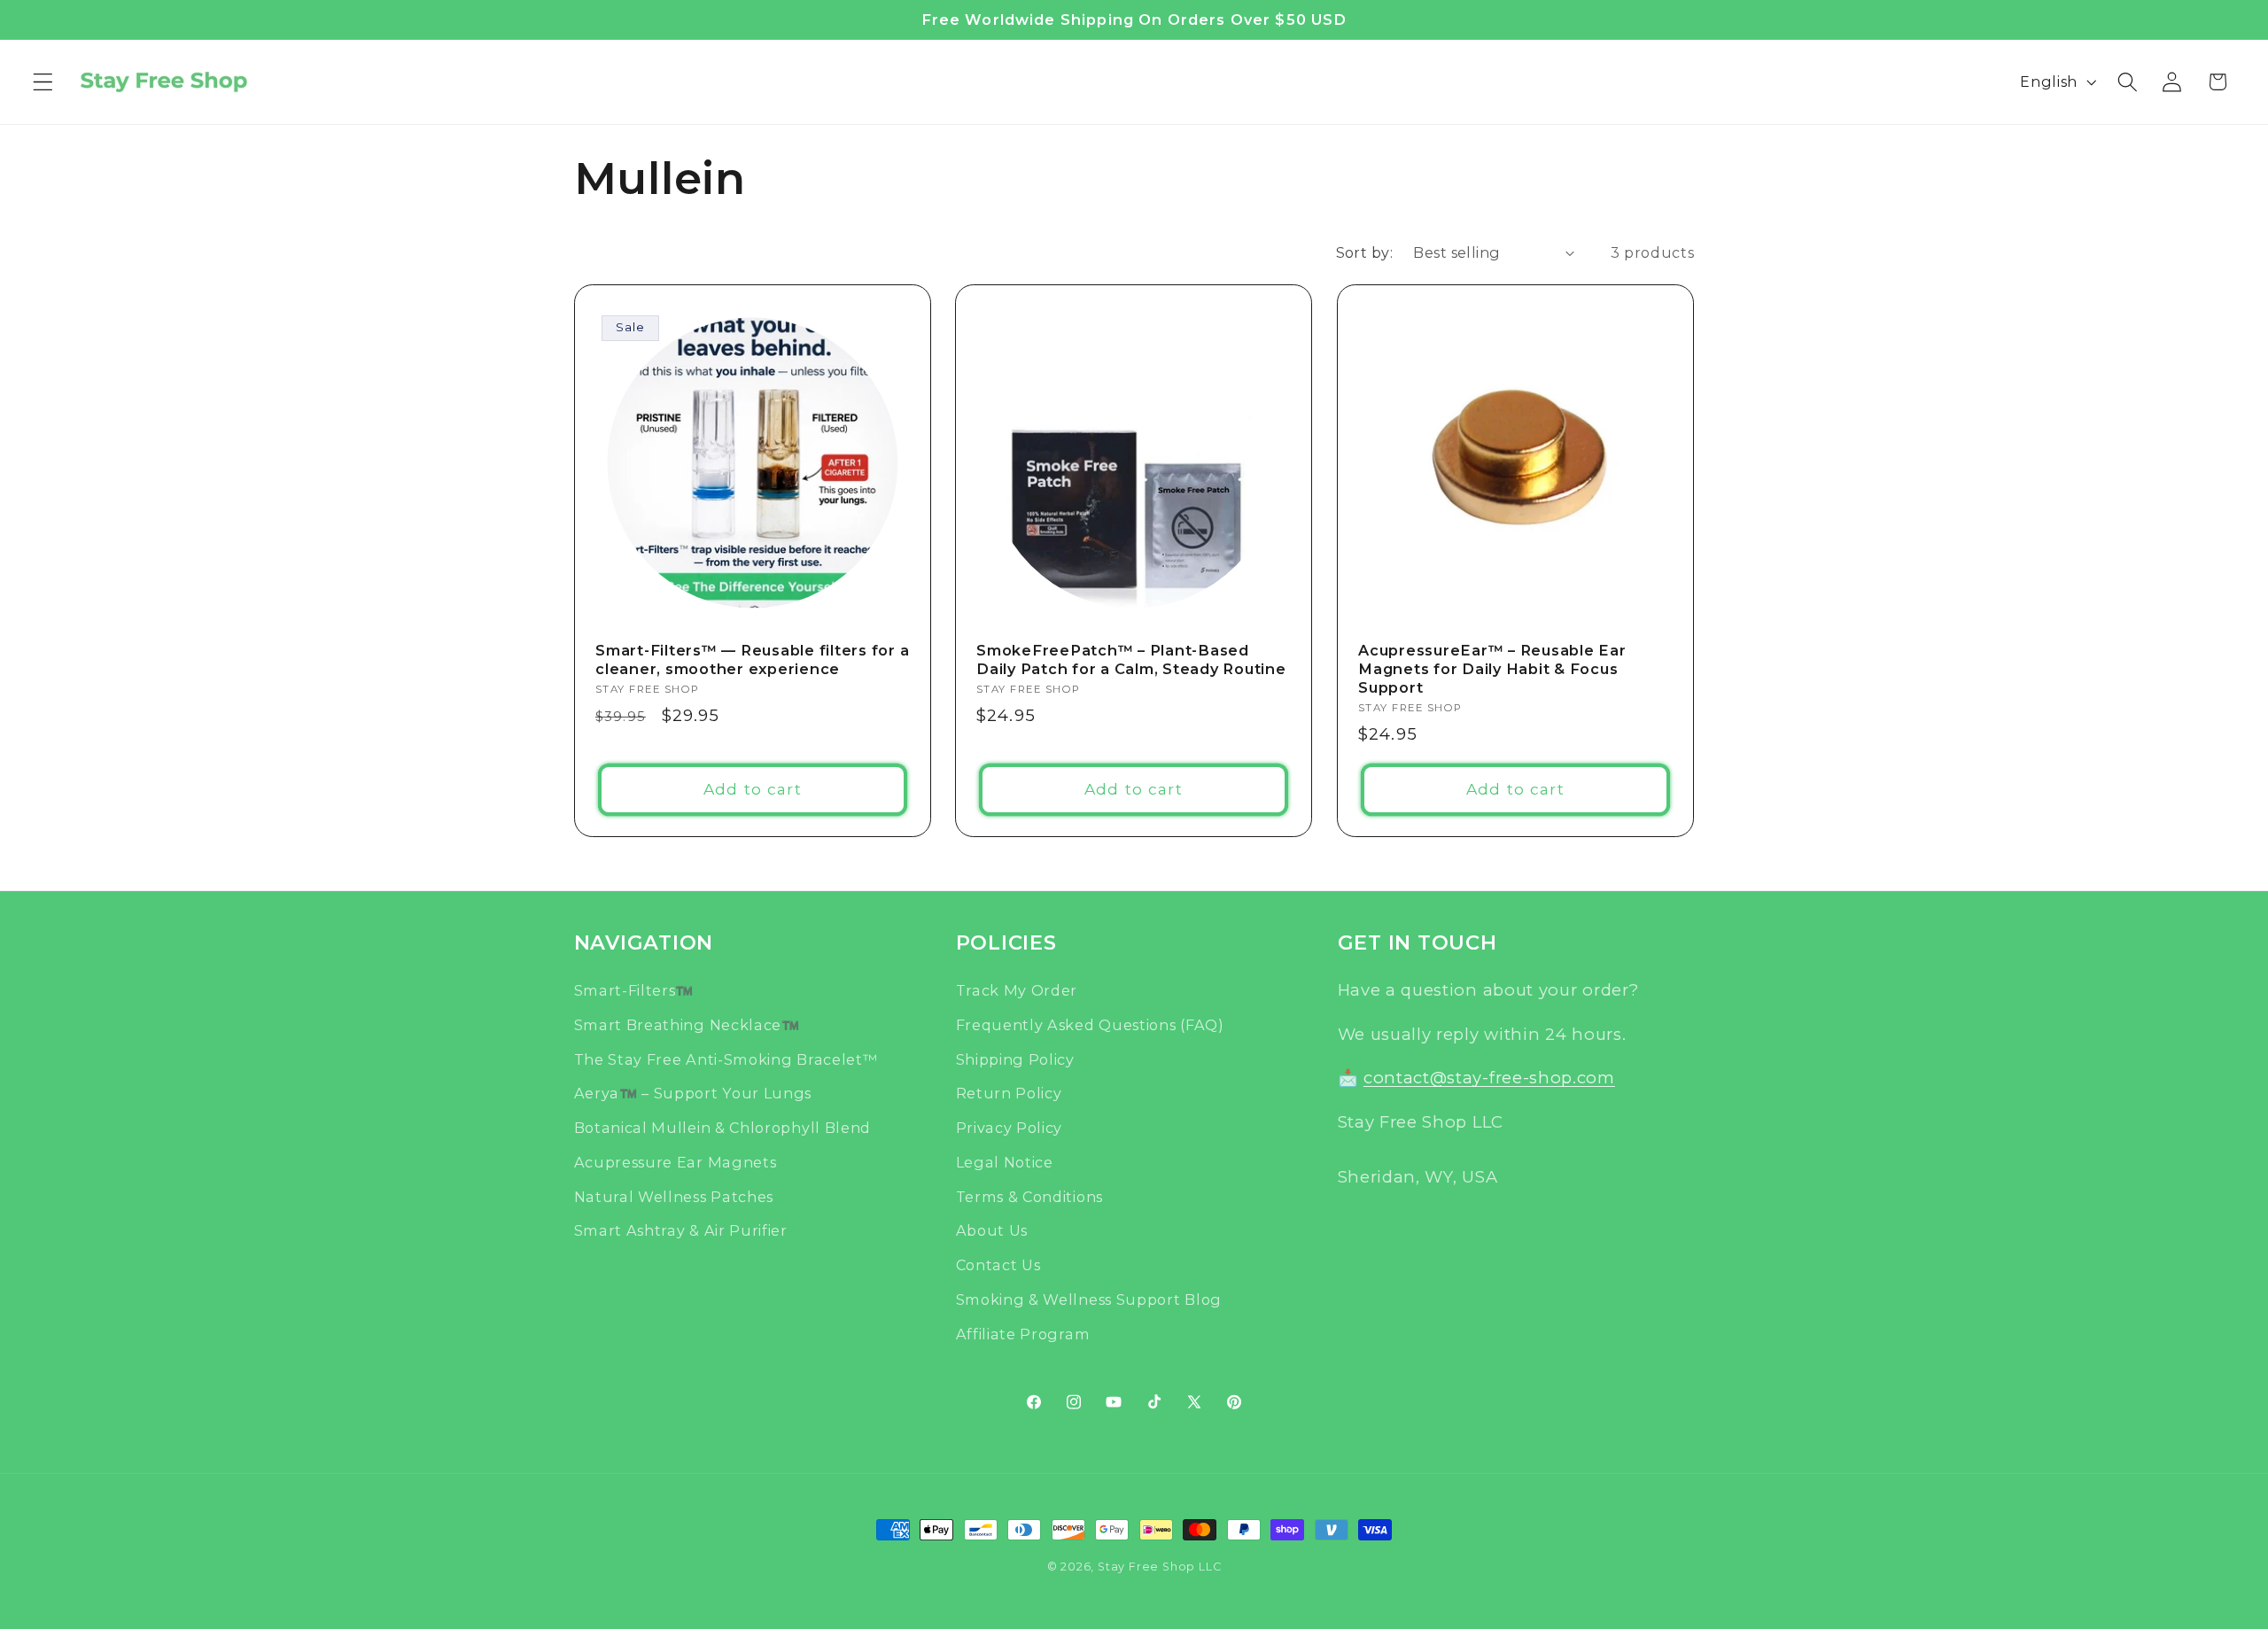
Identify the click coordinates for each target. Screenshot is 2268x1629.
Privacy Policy (1010, 1128)
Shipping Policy (1015, 1059)
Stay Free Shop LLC (1160, 1567)
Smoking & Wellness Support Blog (1089, 1299)
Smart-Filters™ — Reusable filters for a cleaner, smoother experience (752, 659)
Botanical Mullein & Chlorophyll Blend (723, 1128)
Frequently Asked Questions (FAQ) (1090, 1024)
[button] (43, 82)
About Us (992, 1230)
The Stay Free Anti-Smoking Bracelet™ (726, 1059)
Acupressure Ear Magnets (676, 1161)
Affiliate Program (1023, 1333)
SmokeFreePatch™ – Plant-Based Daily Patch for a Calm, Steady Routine (1131, 659)
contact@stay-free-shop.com (1489, 1078)
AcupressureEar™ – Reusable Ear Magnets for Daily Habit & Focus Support (1492, 668)
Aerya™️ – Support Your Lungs (693, 1093)
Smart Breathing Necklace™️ (687, 1024)
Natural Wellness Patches (674, 1196)
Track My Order (1017, 990)
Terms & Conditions (1029, 1196)
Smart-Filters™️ (634, 990)
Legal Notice (1005, 1161)
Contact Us (998, 1265)
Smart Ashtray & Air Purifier (681, 1230)
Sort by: (1365, 252)
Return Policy (1009, 1093)
